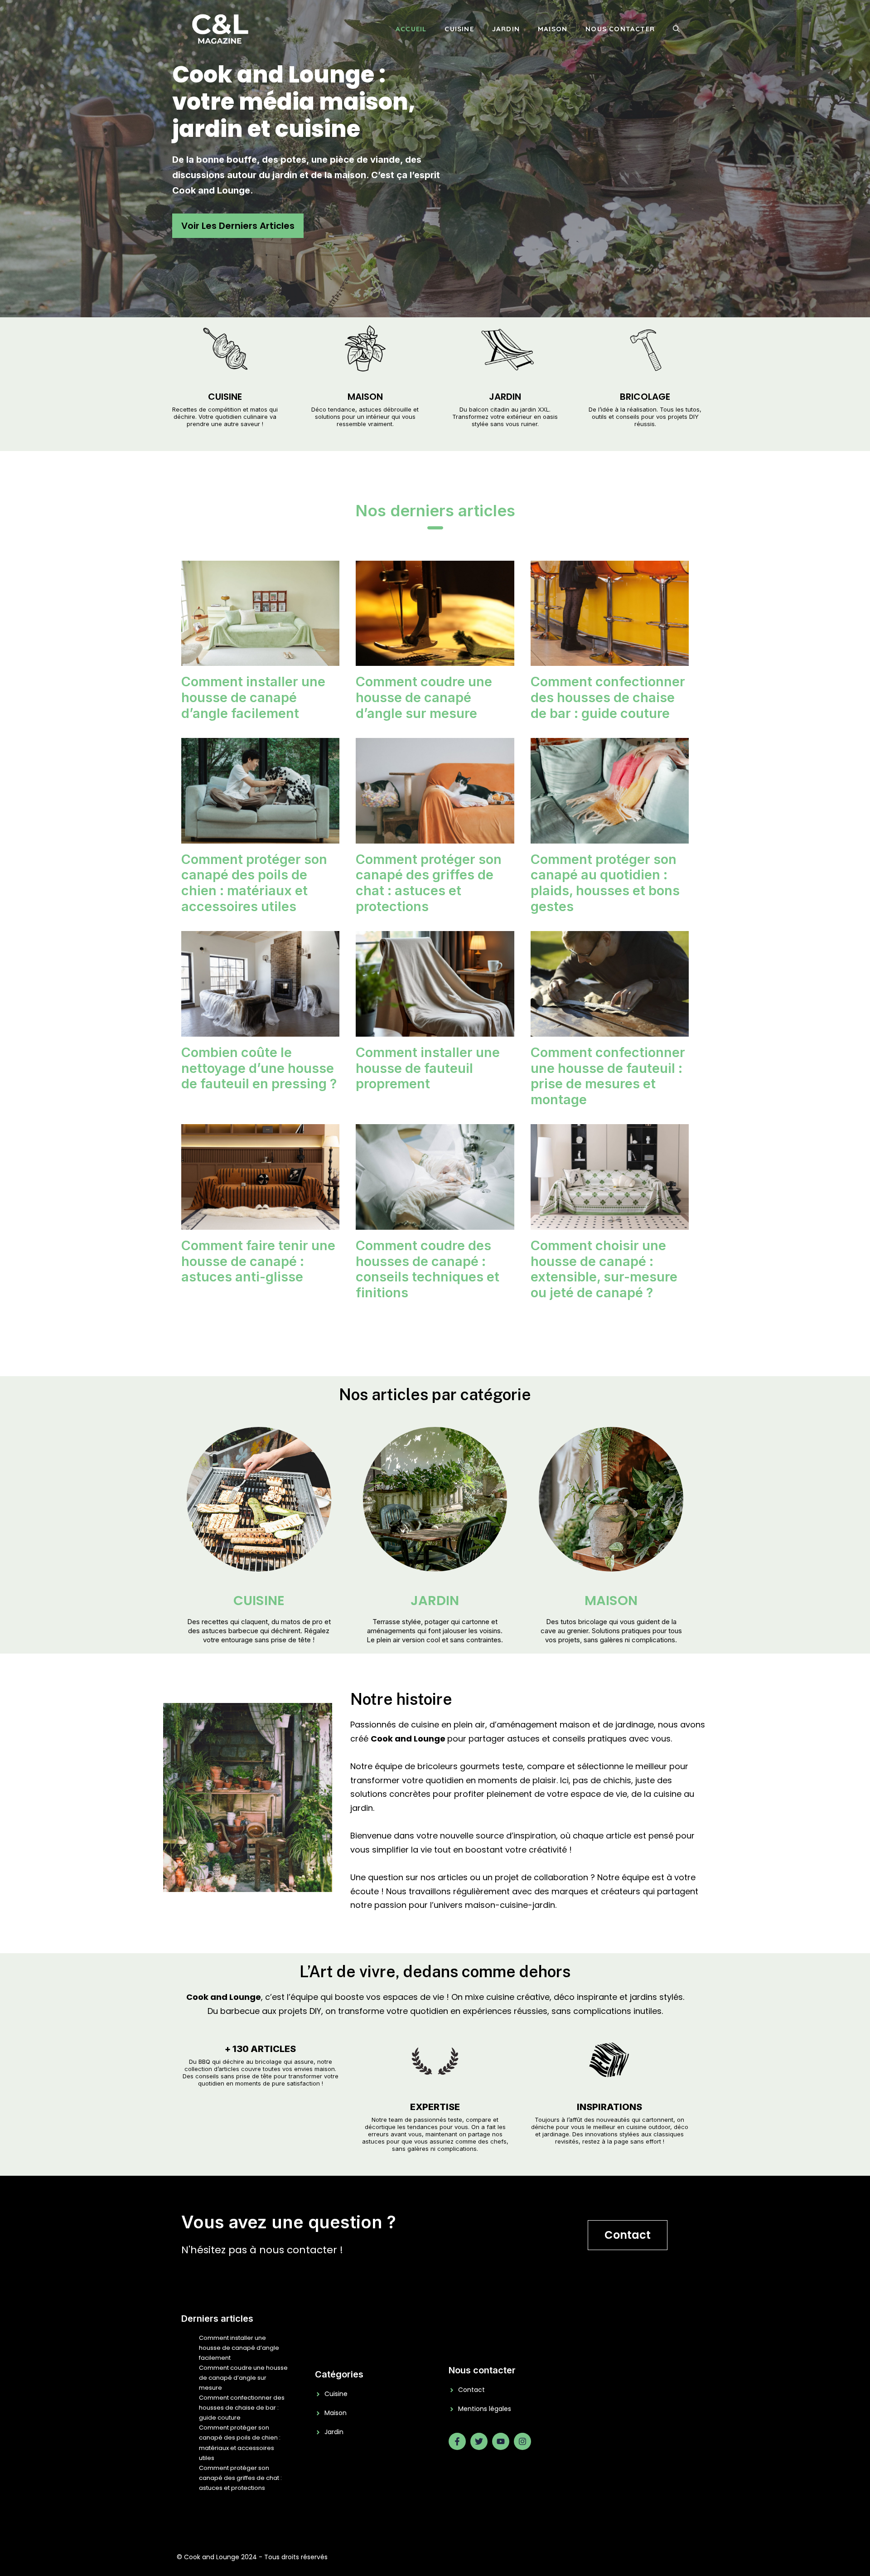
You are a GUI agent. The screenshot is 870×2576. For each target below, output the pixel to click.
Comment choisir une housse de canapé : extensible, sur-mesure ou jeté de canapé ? (604, 1269)
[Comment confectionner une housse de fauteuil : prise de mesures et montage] (610, 1029)
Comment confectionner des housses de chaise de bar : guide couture (608, 697)
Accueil (411, 29)
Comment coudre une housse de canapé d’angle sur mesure (424, 697)
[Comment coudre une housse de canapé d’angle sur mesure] (435, 659)
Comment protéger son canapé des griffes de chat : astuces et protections (429, 883)
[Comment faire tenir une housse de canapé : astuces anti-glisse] (260, 1222)
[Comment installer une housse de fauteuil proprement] (435, 1029)
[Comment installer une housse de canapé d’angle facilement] (260, 659)
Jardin (506, 29)
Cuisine (459, 29)
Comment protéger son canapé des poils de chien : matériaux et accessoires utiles (254, 883)
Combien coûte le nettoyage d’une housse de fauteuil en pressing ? (259, 1068)
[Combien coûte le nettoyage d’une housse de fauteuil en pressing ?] (260, 1029)
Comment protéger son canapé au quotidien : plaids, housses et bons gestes (605, 883)
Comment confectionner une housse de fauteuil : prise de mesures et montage (608, 1076)
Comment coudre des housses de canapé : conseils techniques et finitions (428, 1269)
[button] (676, 29)
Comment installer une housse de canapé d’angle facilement (253, 697)
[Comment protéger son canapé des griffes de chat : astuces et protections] (435, 836)
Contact (628, 2235)
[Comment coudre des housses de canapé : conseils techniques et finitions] (435, 1222)
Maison (553, 29)
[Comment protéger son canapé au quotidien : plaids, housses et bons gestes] (610, 836)
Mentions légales (485, 2409)
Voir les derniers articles (238, 226)
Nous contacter (620, 29)
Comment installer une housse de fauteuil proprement (428, 1068)
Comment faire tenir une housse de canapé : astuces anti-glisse (258, 1261)
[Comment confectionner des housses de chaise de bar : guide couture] (610, 659)
